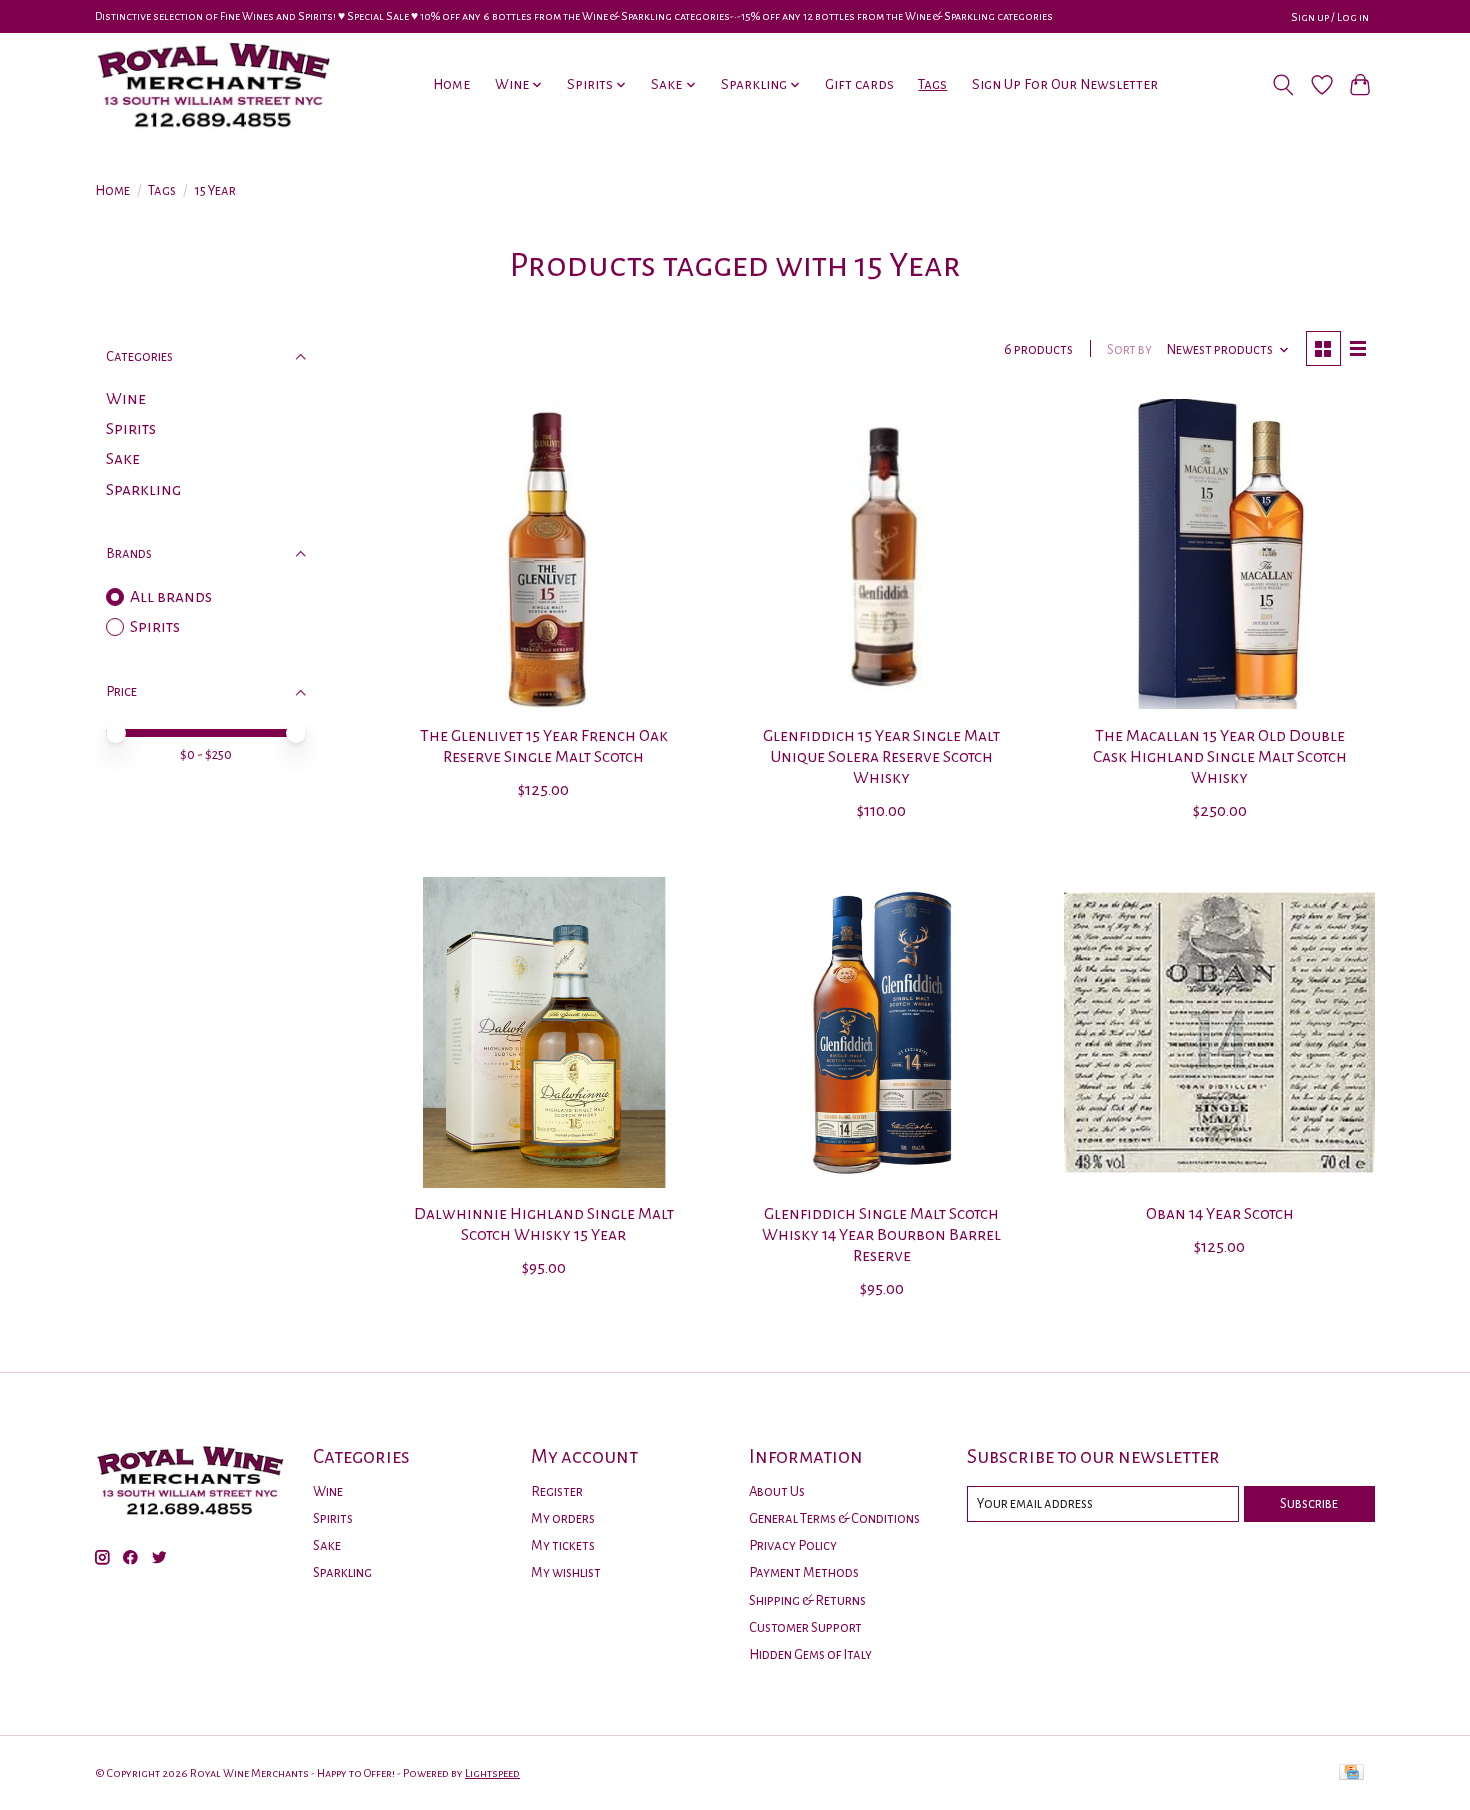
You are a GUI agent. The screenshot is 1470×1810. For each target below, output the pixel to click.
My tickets (563, 1545)
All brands (171, 597)
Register (557, 1491)
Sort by (1129, 349)
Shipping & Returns (807, 1600)
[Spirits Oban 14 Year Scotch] (1219, 1032)
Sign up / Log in (1330, 17)
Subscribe (1309, 1503)
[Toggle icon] (1283, 85)
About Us (777, 1491)
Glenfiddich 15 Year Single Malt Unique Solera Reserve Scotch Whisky (881, 757)
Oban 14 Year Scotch (1220, 1214)
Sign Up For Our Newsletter (1065, 84)
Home (451, 84)
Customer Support (805, 1627)
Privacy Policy (793, 1545)
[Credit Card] (1351, 1773)
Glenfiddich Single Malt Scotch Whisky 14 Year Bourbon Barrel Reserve (881, 1235)
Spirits (131, 429)
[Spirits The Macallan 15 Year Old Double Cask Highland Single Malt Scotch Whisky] (1219, 554)
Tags (932, 84)
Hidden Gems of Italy (810, 1654)
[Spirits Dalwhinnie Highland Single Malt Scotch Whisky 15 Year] (544, 1032)
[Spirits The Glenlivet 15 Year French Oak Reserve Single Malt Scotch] (544, 554)
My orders (563, 1518)
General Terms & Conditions (834, 1518)
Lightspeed (492, 1773)
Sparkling (143, 490)
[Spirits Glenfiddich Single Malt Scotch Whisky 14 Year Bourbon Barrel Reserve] (881, 1032)
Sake (123, 459)
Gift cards (859, 84)
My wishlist (566, 1572)
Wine (126, 399)
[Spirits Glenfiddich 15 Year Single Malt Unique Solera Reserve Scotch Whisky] (881, 554)
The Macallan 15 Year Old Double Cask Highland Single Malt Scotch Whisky (1220, 757)
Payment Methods (804, 1572)
